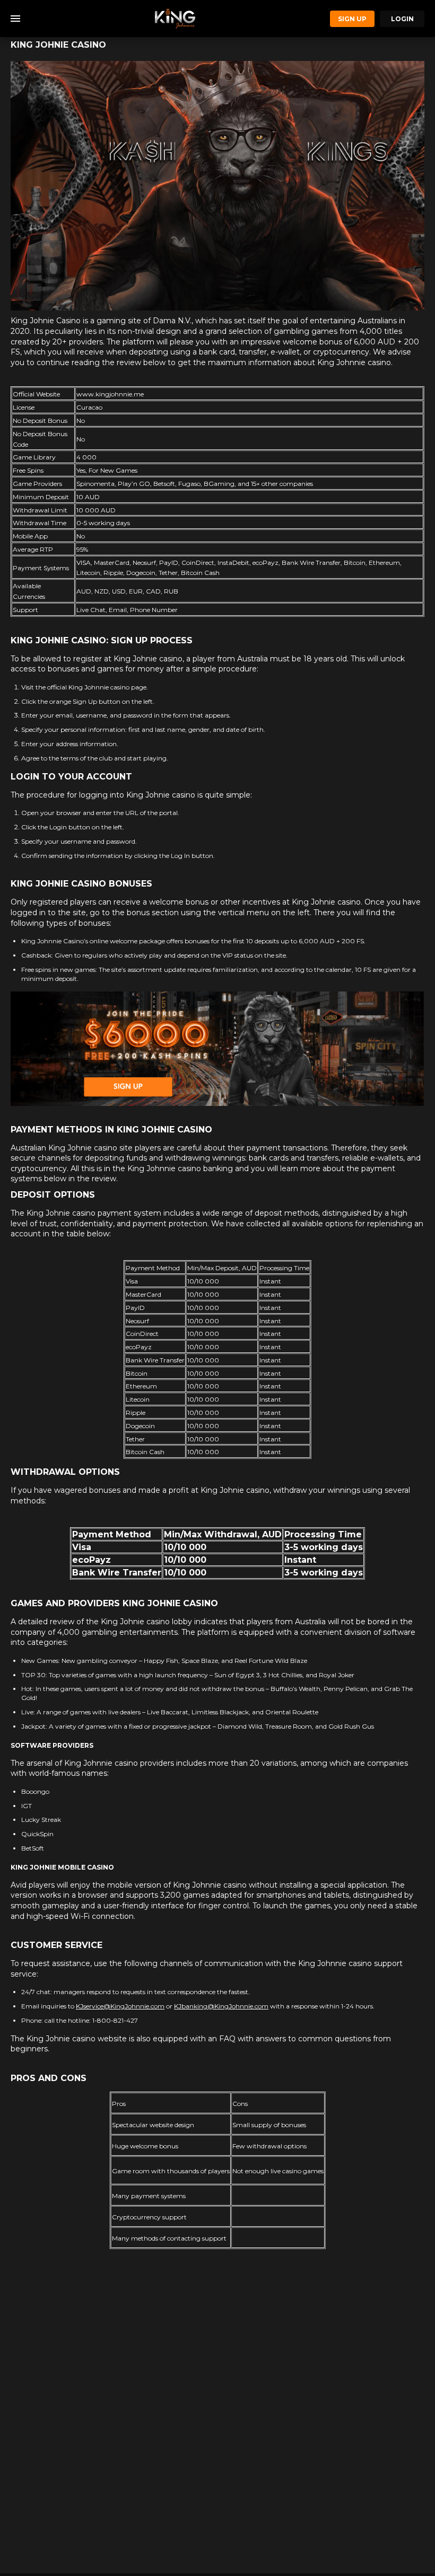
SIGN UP (352, 19)
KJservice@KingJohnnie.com (120, 2006)
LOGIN (402, 19)
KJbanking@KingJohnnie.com (221, 2006)
